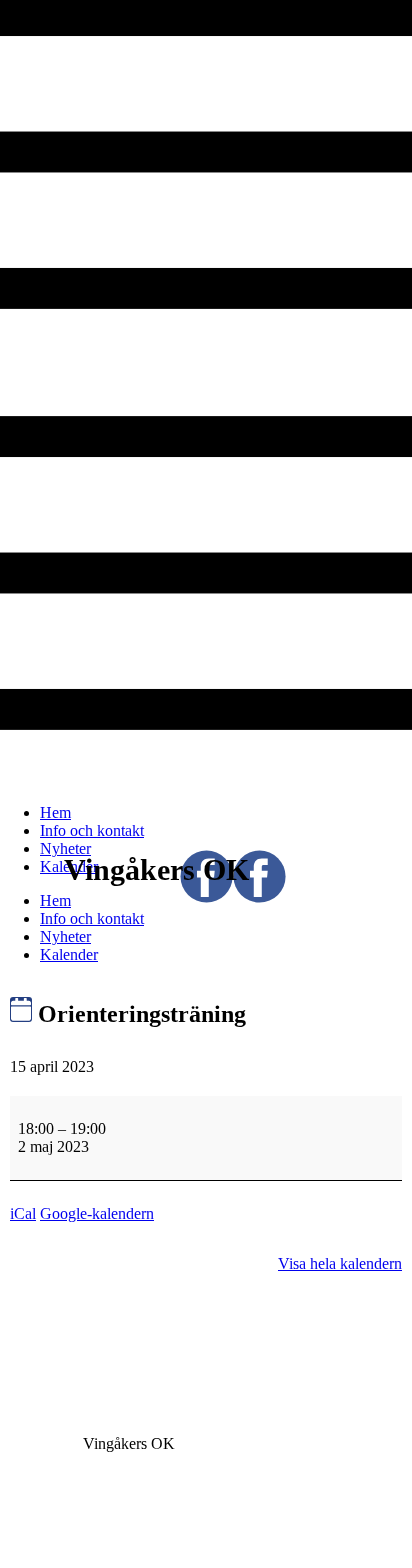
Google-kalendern (97, 1213)
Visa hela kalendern (340, 1263)
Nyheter (65, 848)
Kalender (69, 954)
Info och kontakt (92, 830)
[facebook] (233, 897)
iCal (23, 1213)
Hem (55, 812)
